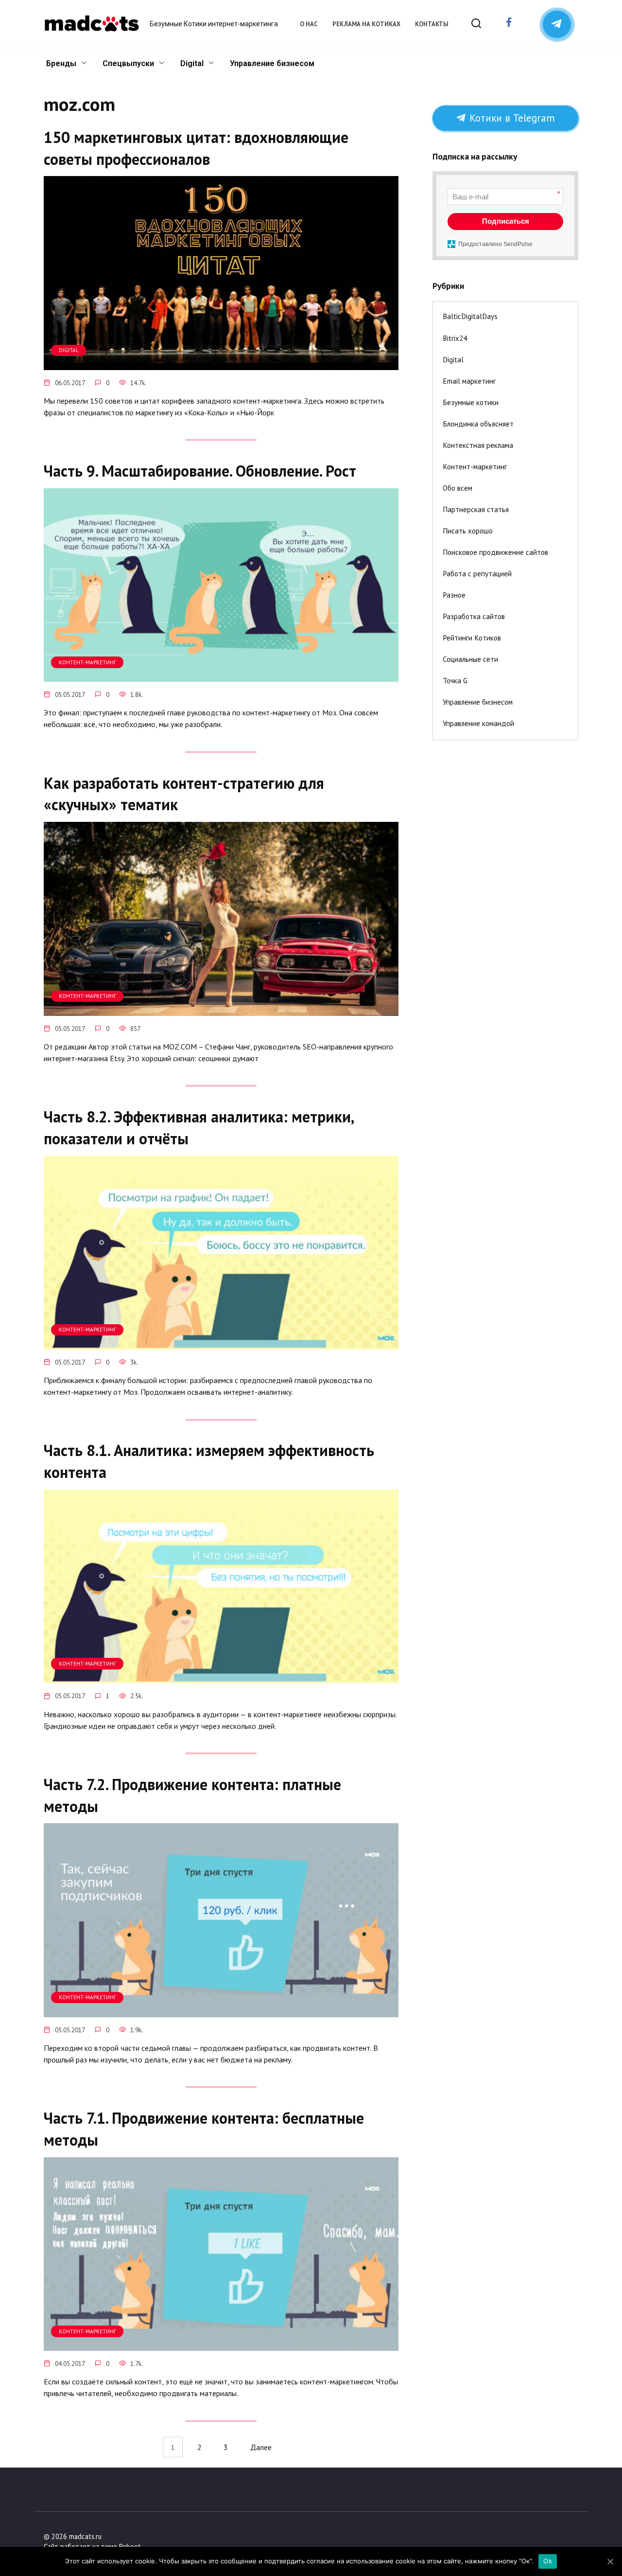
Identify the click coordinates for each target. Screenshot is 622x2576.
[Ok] (610, 2561)
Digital (192, 63)
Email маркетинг (469, 381)
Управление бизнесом (272, 63)
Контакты (432, 24)
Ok (548, 2561)
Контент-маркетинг (475, 467)
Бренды (61, 63)
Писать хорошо (468, 531)
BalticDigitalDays (470, 316)
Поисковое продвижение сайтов (495, 552)
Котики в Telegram (511, 118)
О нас (309, 24)
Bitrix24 (455, 338)
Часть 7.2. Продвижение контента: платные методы (192, 1795)
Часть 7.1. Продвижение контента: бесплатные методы (204, 2129)
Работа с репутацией (477, 574)
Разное (454, 595)
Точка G (455, 681)
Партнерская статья (476, 509)
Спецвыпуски (128, 63)
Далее (261, 2447)
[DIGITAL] (221, 364)
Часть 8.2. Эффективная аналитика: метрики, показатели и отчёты (199, 1128)
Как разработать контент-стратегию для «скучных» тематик (184, 794)
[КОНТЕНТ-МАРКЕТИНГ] (221, 676)
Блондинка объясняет (478, 424)
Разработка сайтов (474, 616)
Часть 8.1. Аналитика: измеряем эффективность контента (209, 1462)
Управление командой (478, 723)
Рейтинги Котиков (472, 638)
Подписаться (506, 221)
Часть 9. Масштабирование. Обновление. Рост (200, 471)
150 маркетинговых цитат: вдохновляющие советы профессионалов (196, 148)
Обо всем (458, 488)
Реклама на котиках (366, 24)
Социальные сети (470, 659)
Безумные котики (471, 402)
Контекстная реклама (478, 445)
